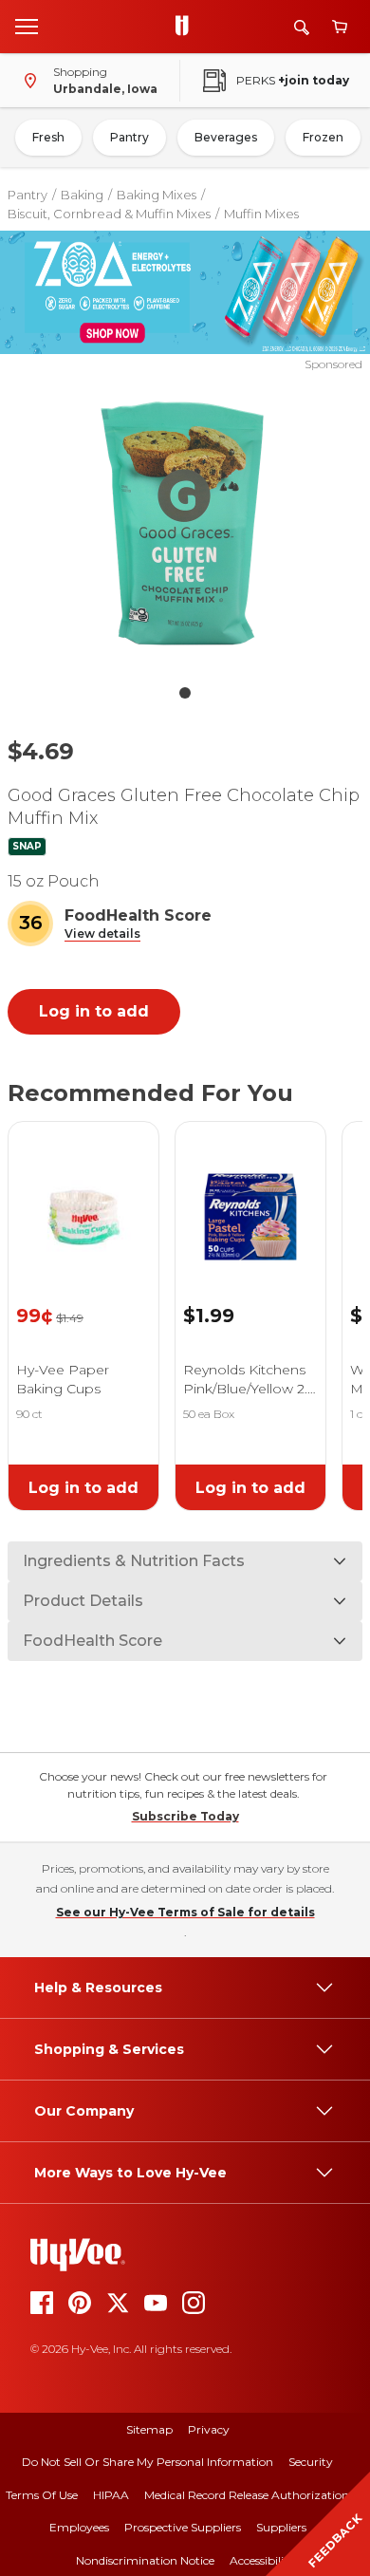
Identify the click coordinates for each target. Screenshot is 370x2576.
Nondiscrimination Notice (145, 2560)
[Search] (302, 27)
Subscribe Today (185, 1816)
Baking (82, 195)
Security (311, 2462)
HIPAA (111, 2495)
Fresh (48, 137)
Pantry (129, 137)
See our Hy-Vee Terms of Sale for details (185, 1912)
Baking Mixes (157, 195)
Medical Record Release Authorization (247, 2495)
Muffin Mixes (261, 214)
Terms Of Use (42, 2495)
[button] (102, 934)
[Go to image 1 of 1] (185, 693)
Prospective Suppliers (183, 2527)
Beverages (226, 137)
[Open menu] (27, 26)
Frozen (323, 137)
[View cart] (340, 27)
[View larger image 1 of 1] (185, 524)
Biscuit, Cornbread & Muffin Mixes (109, 214)
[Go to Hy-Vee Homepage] (187, 27)
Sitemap (149, 2429)
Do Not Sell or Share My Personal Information (148, 2462)
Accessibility (262, 2560)
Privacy (209, 2429)
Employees (79, 2527)
